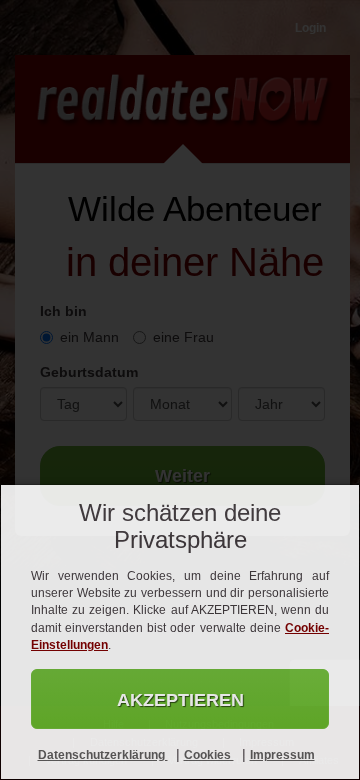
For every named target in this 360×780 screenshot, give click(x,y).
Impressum (282, 755)
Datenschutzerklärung (103, 755)
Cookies (209, 755)
